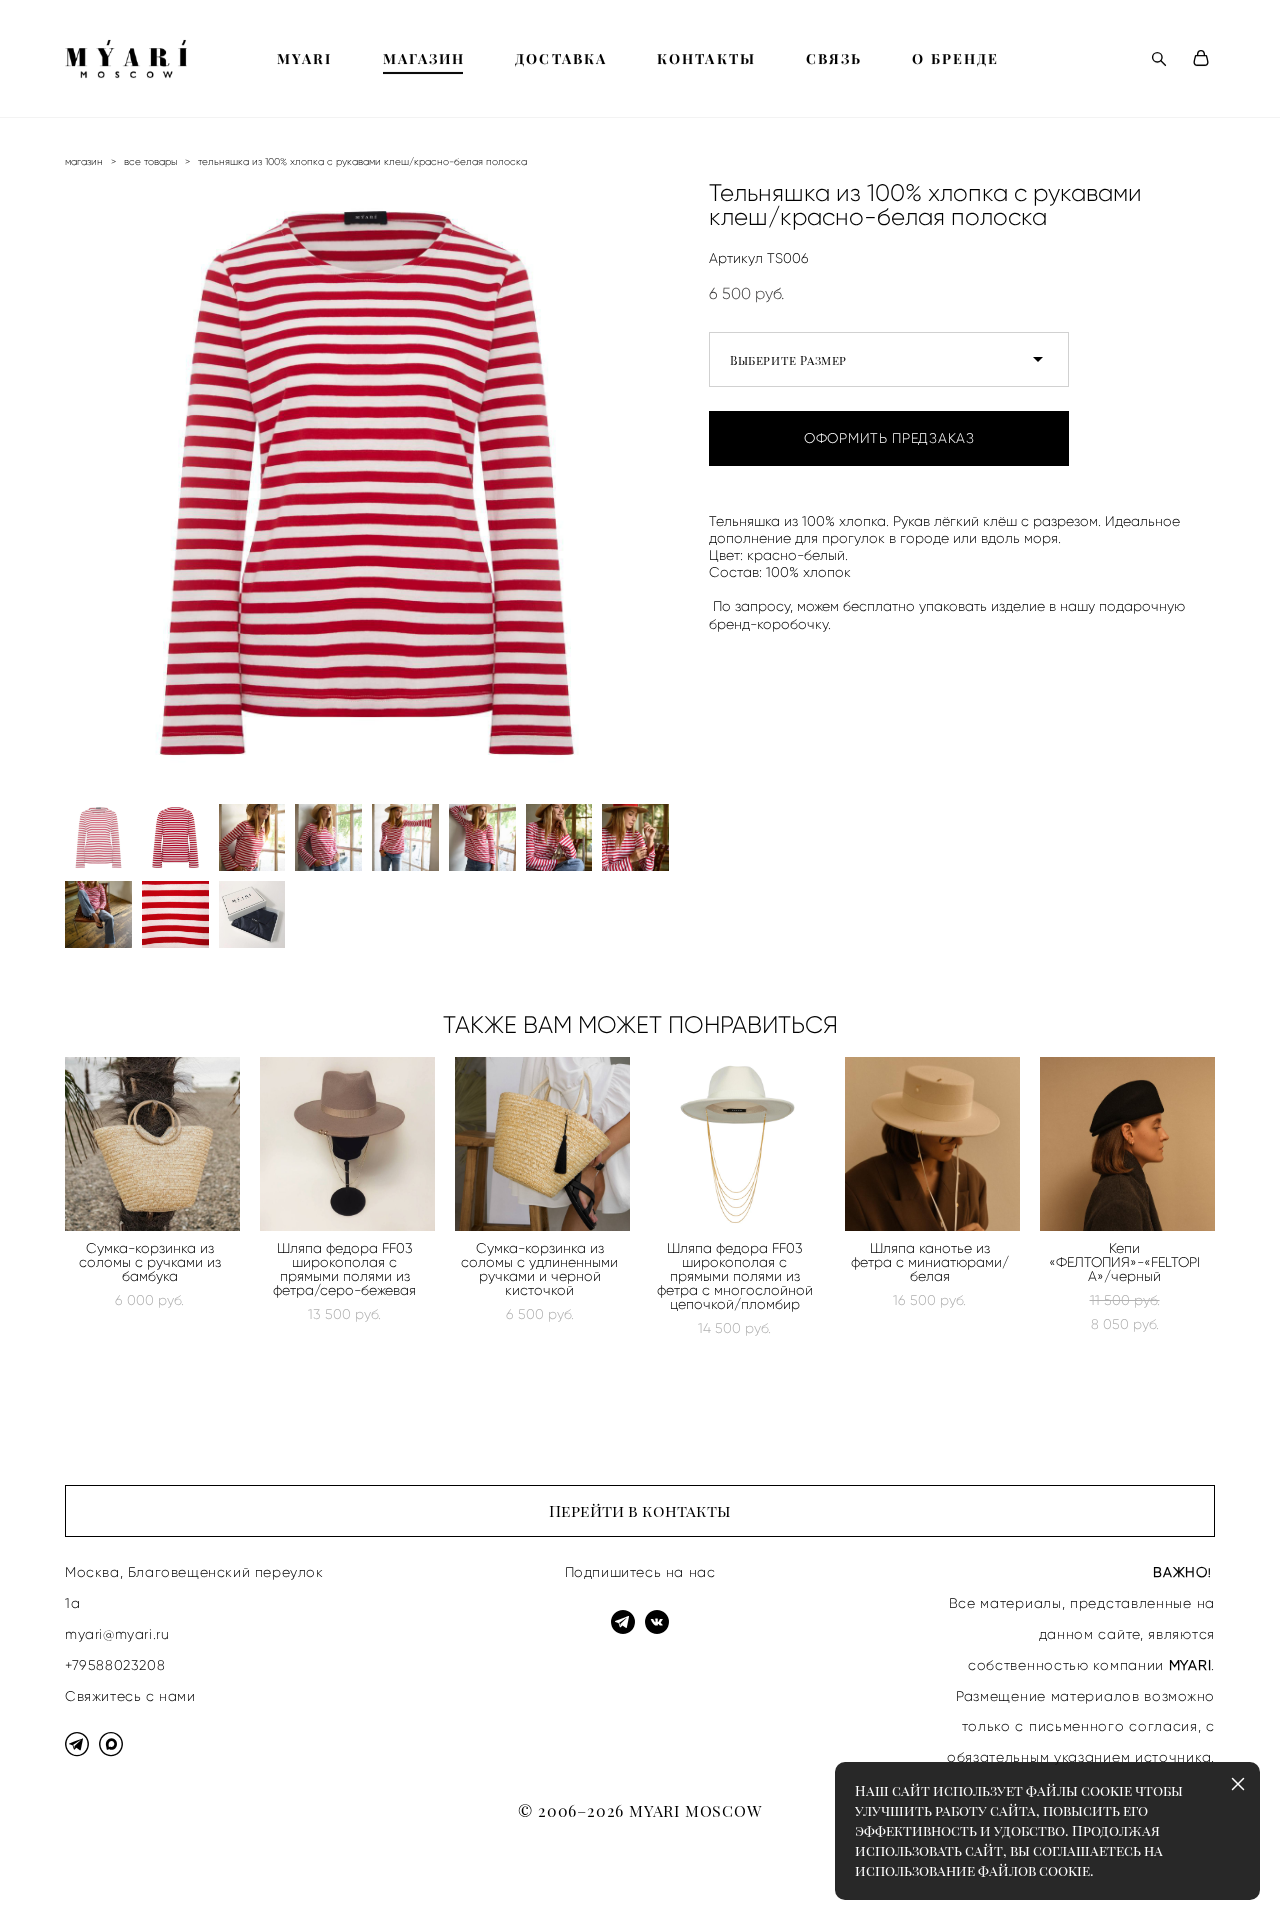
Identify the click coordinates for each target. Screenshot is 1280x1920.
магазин (84, 161)
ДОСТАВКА (561, 59)
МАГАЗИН (424, 59)
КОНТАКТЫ (706, 59)
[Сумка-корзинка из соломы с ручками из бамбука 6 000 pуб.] (152, 1144)
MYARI (305, 59)
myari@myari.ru (117, 1634)
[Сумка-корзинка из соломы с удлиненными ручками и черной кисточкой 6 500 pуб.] (542, 1144)
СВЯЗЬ (834, 59)
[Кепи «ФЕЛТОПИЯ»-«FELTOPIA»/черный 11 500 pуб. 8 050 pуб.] (1127, 1144)
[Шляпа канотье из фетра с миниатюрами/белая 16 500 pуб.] (932, 1144)
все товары (150, 161)
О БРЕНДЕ (955, 59)
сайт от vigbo (105, 1873)
